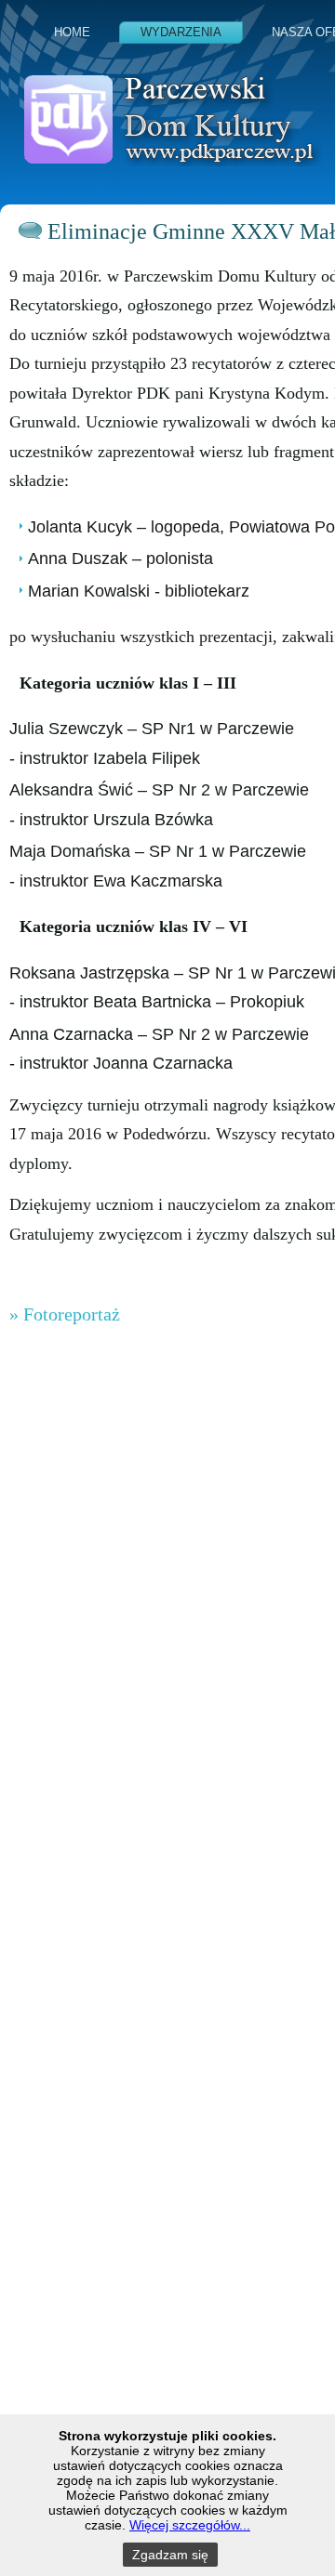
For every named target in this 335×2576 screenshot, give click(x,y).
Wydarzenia (181, 32)
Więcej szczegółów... (190, 2525)
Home (72, 32)
